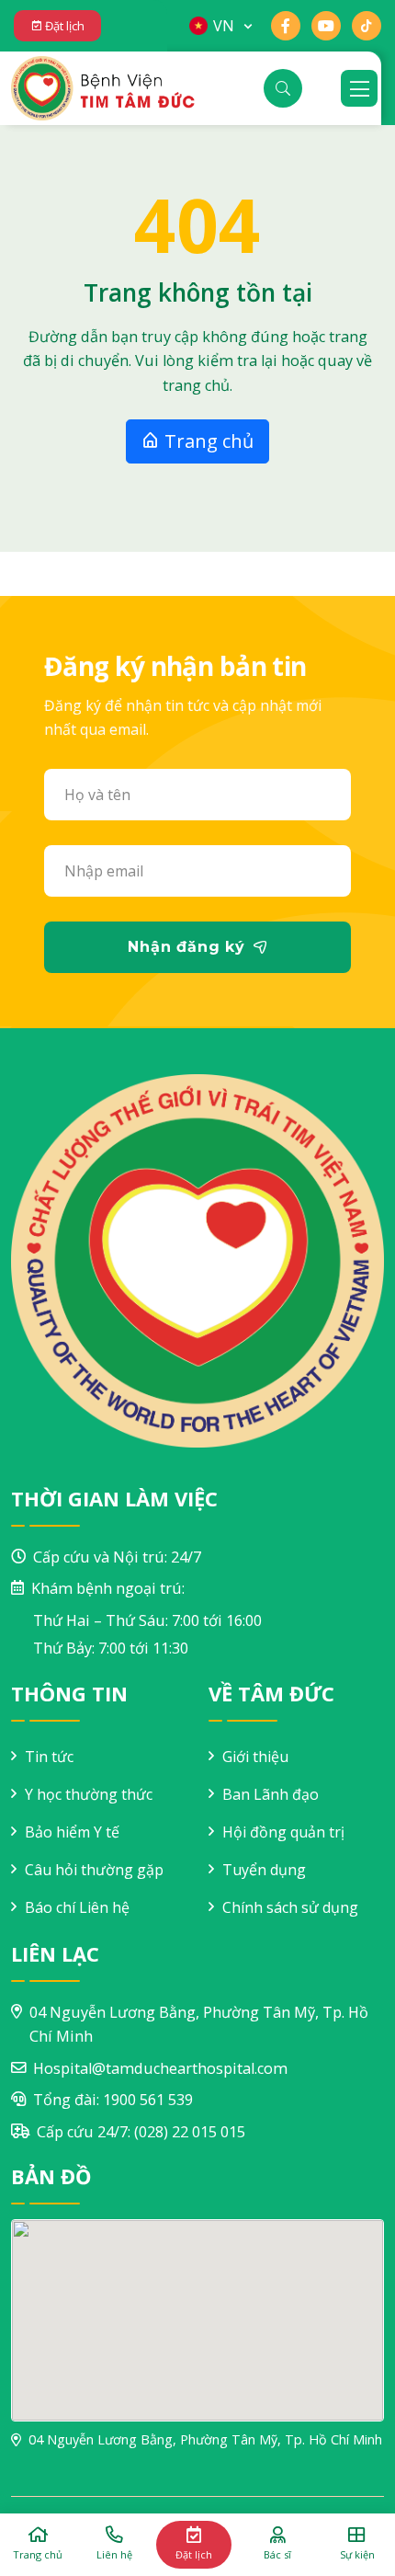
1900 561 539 (148, 2100)
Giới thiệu (255, 1757)
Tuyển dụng (264, 1870)
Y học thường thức (89, 1794)
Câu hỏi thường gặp (94, 1870)
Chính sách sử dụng (290, 1907)
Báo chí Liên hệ (77, 1907)
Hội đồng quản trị (283, 1832)
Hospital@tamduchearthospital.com (160, 2068)
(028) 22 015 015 (190, 2132)
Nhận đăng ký (186, 947)
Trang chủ (207, 441)
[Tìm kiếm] (283, 88)
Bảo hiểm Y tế (72, 1832)
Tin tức (49, 1757)
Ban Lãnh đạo (271, 1794)
